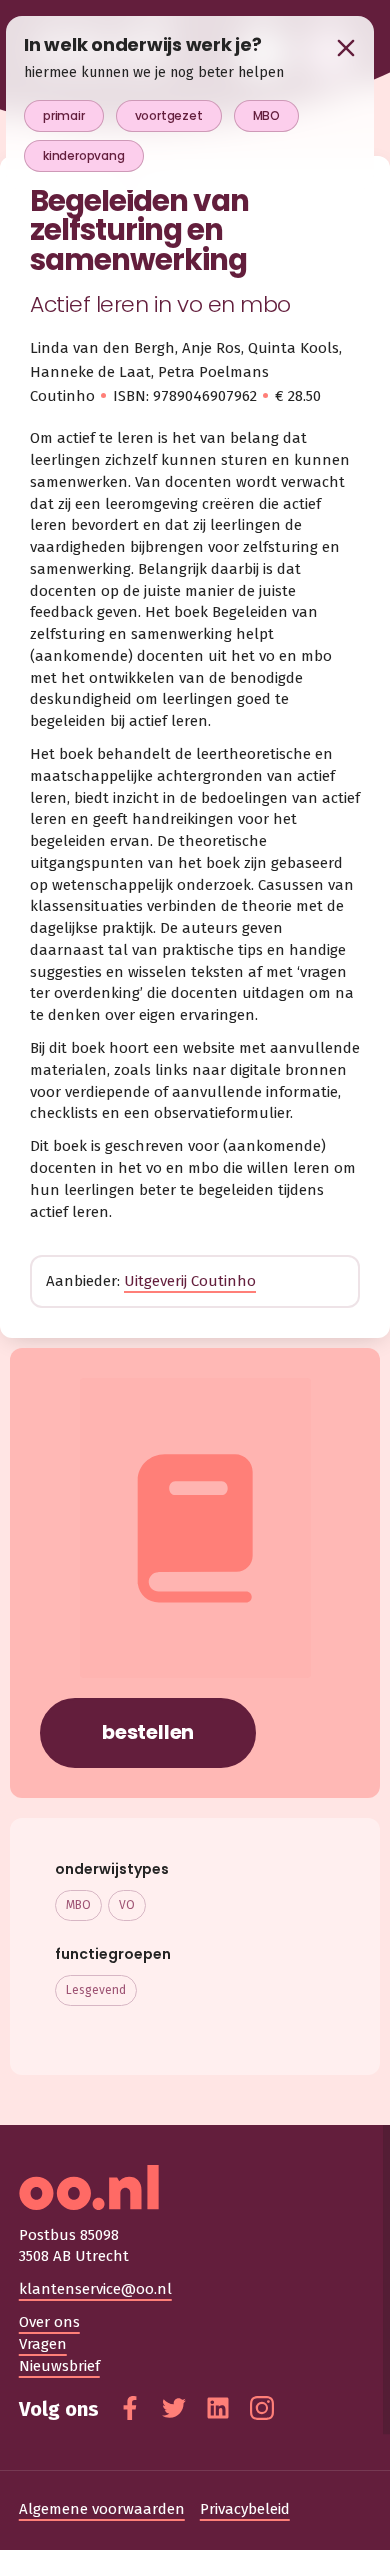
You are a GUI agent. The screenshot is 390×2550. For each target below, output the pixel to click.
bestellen (148, 1732)
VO (127, 1905)
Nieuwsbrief (59, 2366)
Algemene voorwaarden (102, 2509)
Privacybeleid (245, 2509)
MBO (78, 1905)
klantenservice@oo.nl (95, 2289)
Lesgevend (96, 1990)
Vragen (43, 2344)
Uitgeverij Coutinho (190, 1281)
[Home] (195, 2187)
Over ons (49, 2322)
